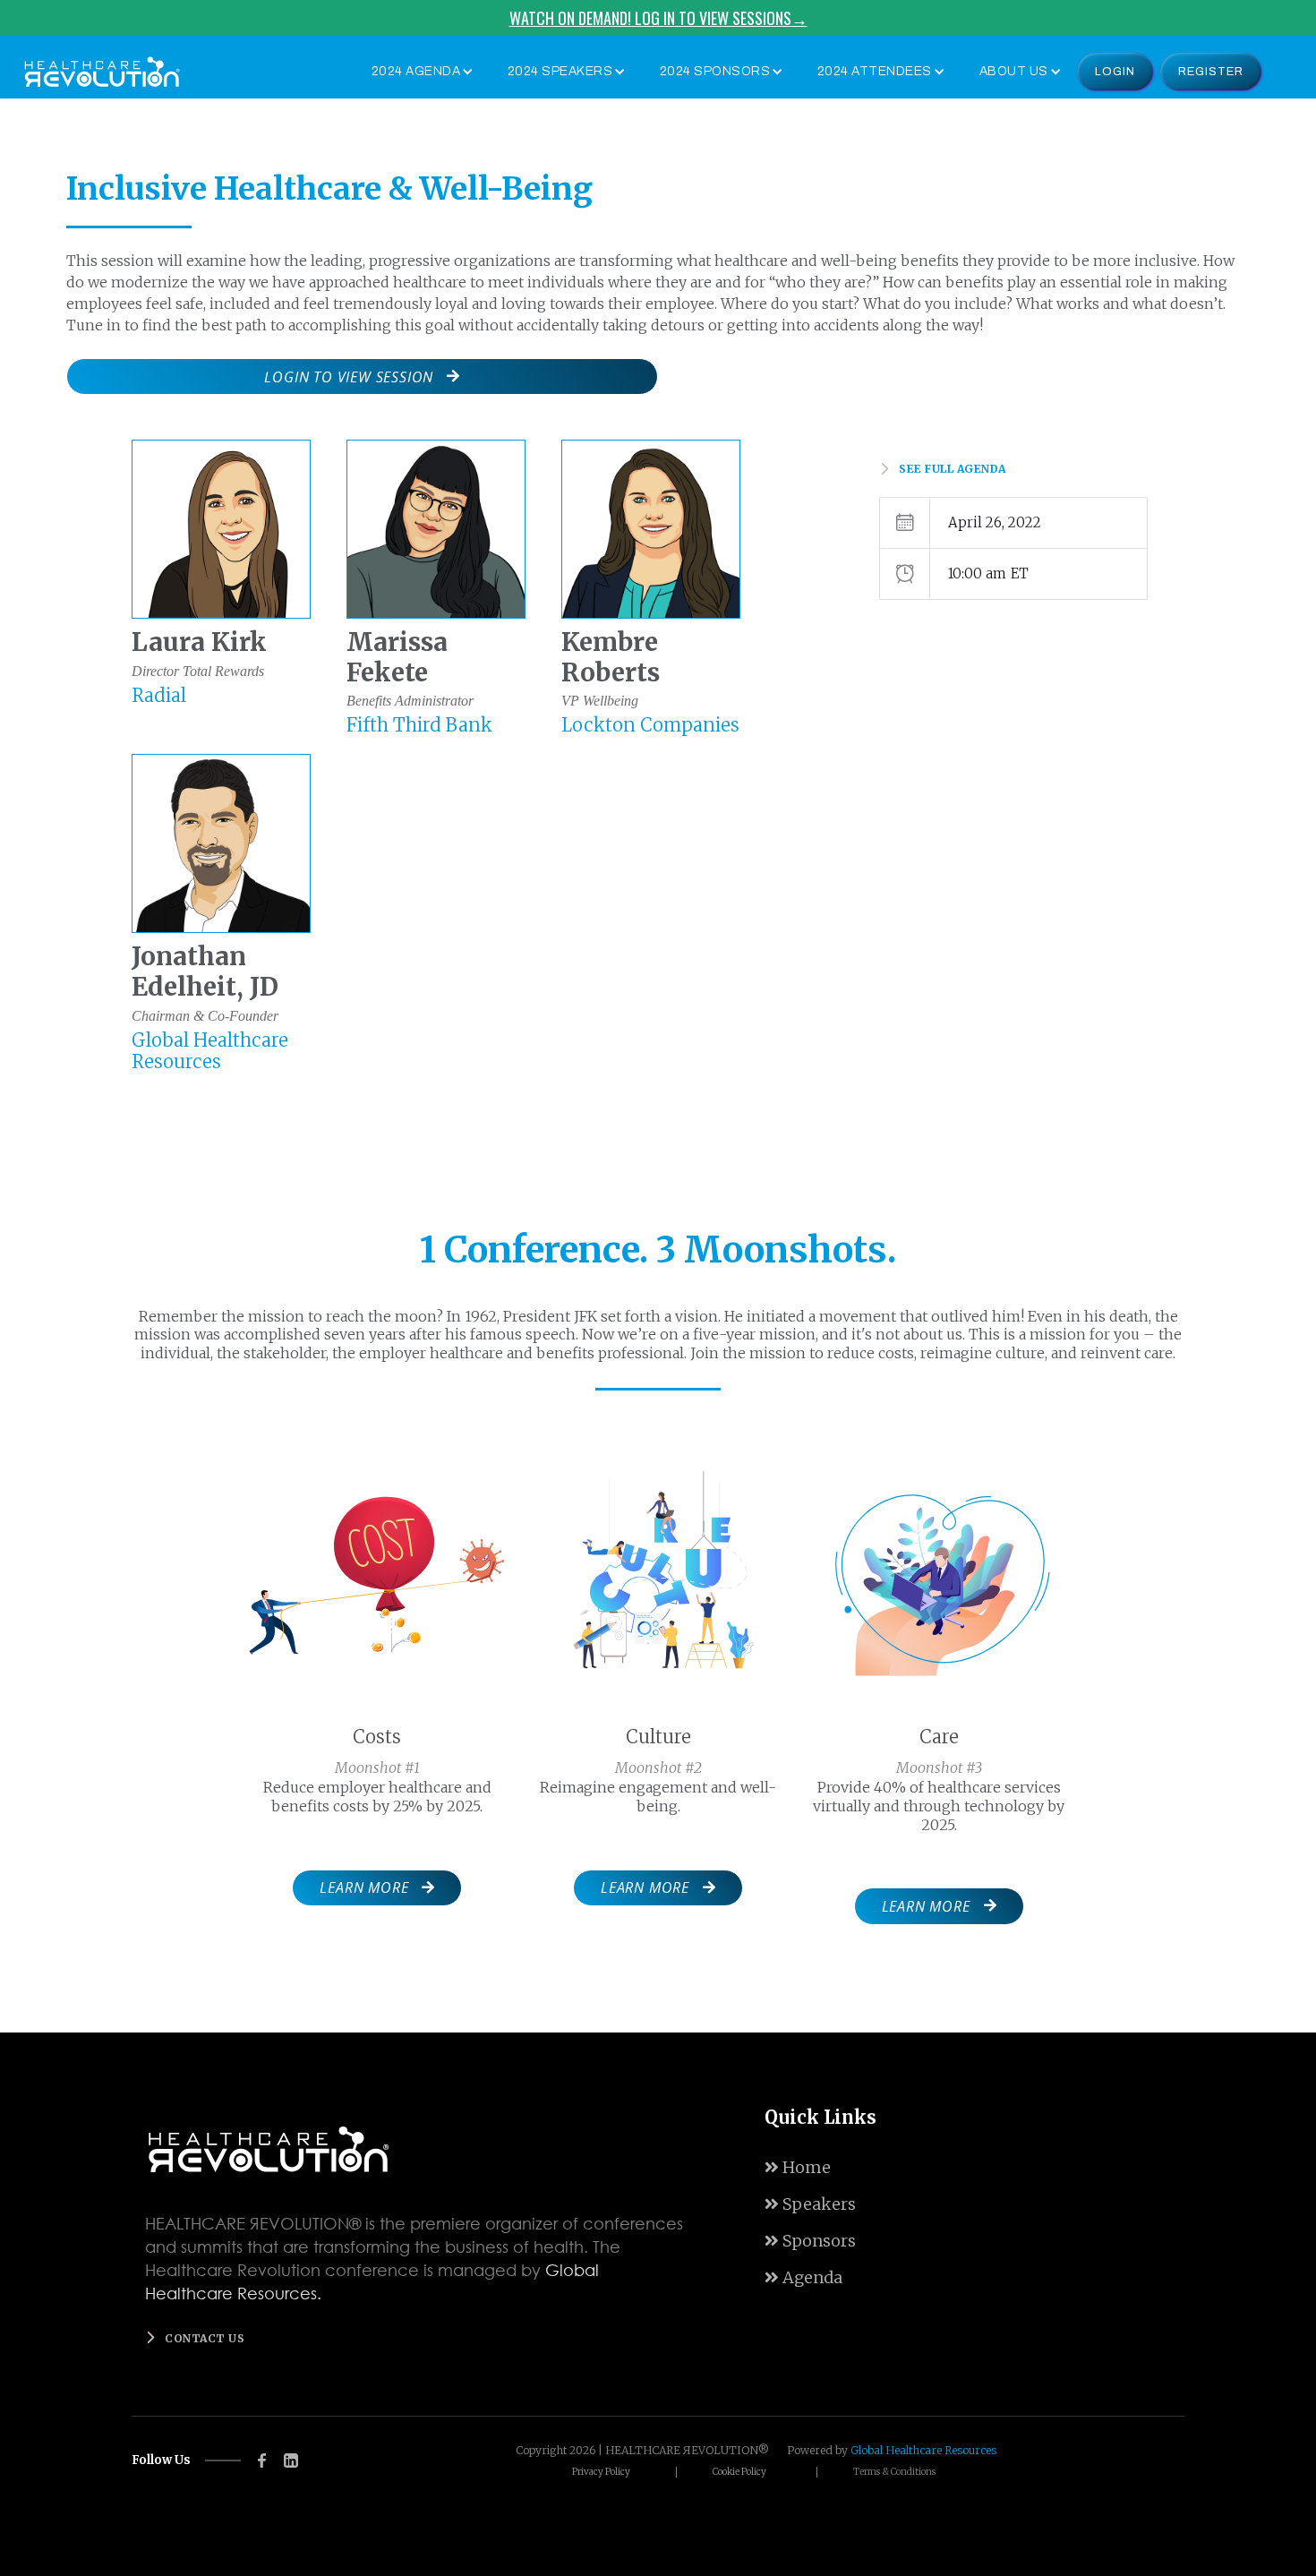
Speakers (810, 2204)
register (1211, 72)
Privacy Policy (601, 2472)
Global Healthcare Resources (923, 2450)
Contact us (205, 2338)
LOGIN (1115, 72)
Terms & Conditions (894, 2472)
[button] (419, 72)
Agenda (803, 2277)
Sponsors (810, 2241)
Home (798, 2167)
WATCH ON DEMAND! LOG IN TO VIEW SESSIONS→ (658, 18)
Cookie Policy (739, 2472)
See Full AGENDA (953, 469)
